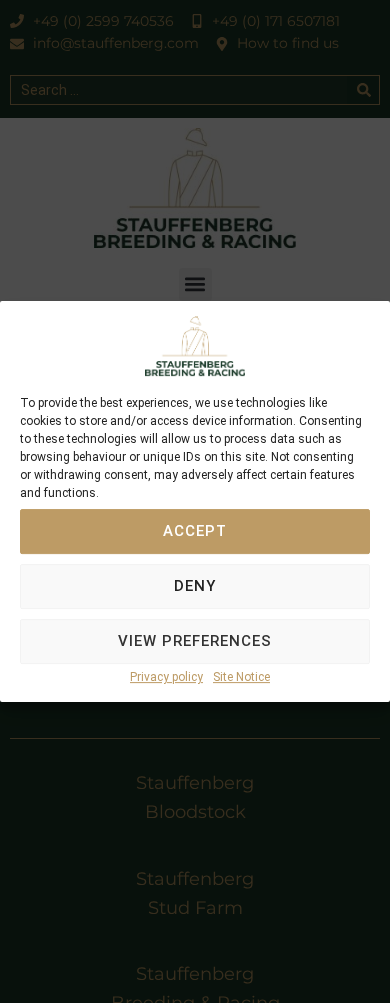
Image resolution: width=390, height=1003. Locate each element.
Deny (195, 587)
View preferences (195, 642)
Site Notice (241, 677)
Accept (195, 532)
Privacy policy (166, 677)
